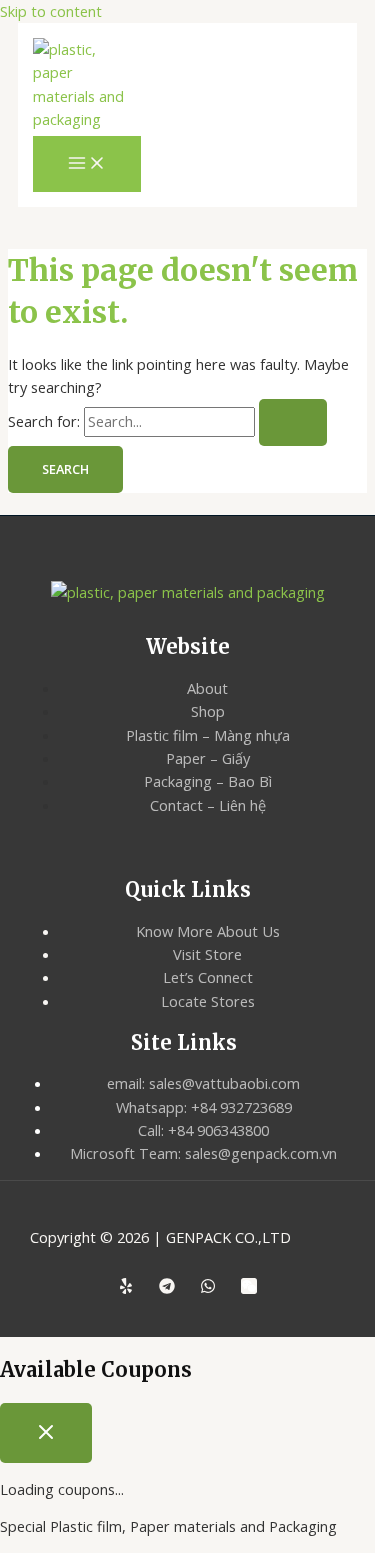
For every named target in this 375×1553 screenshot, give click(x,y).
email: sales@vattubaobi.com (203, 1083)
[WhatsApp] (208, 1288)
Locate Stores (208, 1001)
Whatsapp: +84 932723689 (204, 1107)
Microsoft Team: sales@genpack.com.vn (203, 1153)
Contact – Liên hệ (208, 805)
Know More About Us (208, 931)
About (207, 688)
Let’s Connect (208, 977)
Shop (208, 711)
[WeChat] (249, 1288)
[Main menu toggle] (87, 164)
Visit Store (207, 954)
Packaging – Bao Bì (208, 781)
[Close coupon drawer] (46, 1433)
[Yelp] (126, 1288)
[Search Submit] (293, 422)
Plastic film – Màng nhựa (208, 735)
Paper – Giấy (208, 758)
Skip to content (51, 11)
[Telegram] (167, 1288)
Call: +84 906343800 (203, 1130)
